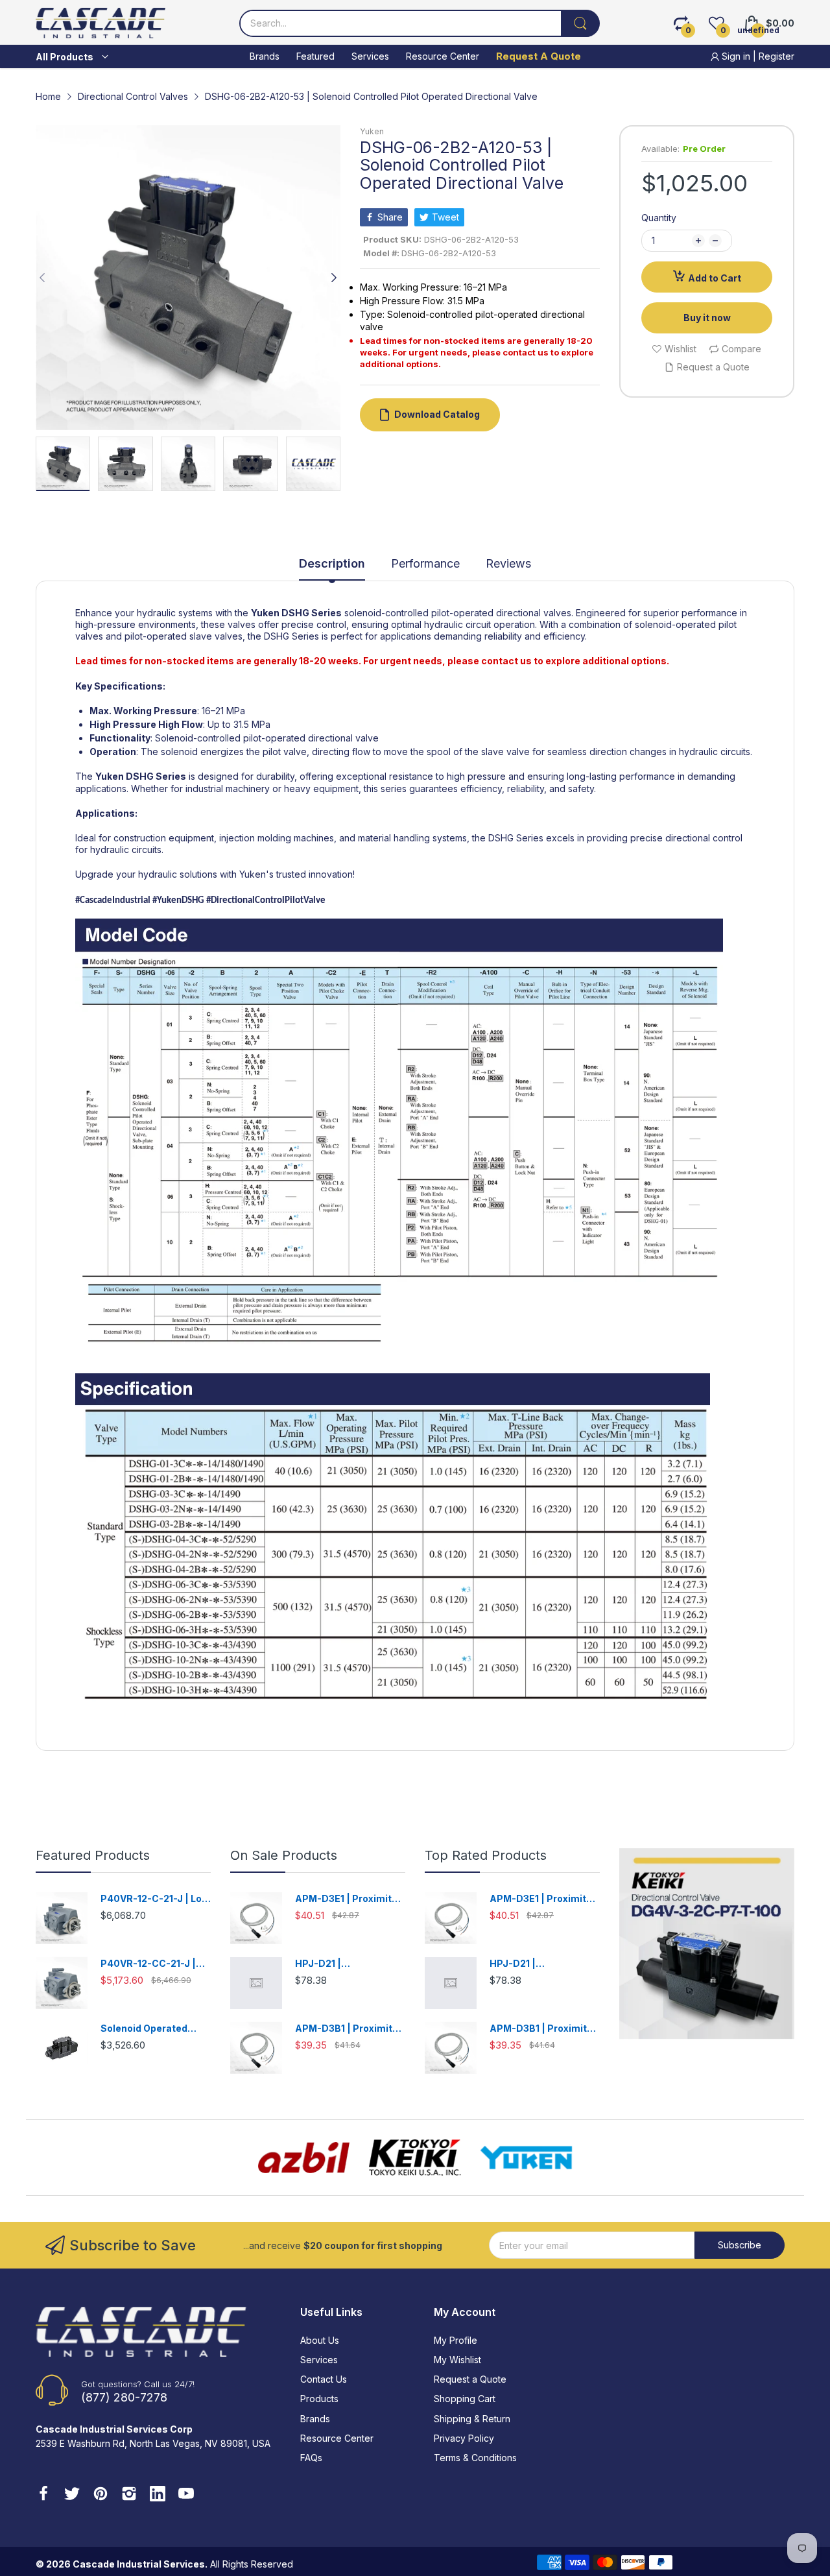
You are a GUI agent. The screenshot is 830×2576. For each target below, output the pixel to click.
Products (319, 2399)
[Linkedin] (158, 2495)
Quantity (659, 218)
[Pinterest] (101, 2495)
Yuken (372, 131)
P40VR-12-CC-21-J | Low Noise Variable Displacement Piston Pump (150, 1964)
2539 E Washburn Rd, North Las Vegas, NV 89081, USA (153, 2443)
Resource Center (337, 2438)
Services (319, 2360)
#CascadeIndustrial (113, 901)
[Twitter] (72, 2495)
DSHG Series (312, 613)
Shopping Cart (465, 2399)
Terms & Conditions (475, 2458)
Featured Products (93, 1855)
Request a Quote (470, 2379)
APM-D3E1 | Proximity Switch (346, 1899)
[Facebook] (43, 2495)
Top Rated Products (486, 1855)
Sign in (736, 56)
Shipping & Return (472, 2419)
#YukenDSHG (177, 901)
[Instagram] (129, 2495)
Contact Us (324, 2379)
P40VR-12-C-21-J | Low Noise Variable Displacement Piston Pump (155, 1899)
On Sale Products (284, 1855)
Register (777, 56)
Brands (315, 2419)
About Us (320, 2340)
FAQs (311, 2458)
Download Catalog (437, 414)
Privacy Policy (464, 2438)
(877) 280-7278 (124, 2397)
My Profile (456, 2340)
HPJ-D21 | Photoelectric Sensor (345, 1964)
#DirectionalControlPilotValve (266, 901)
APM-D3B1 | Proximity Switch (346, 2029)
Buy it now (707, 318)
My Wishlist (457, 2360)
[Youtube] (186, 2495)
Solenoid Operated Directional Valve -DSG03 (144, 2029)
